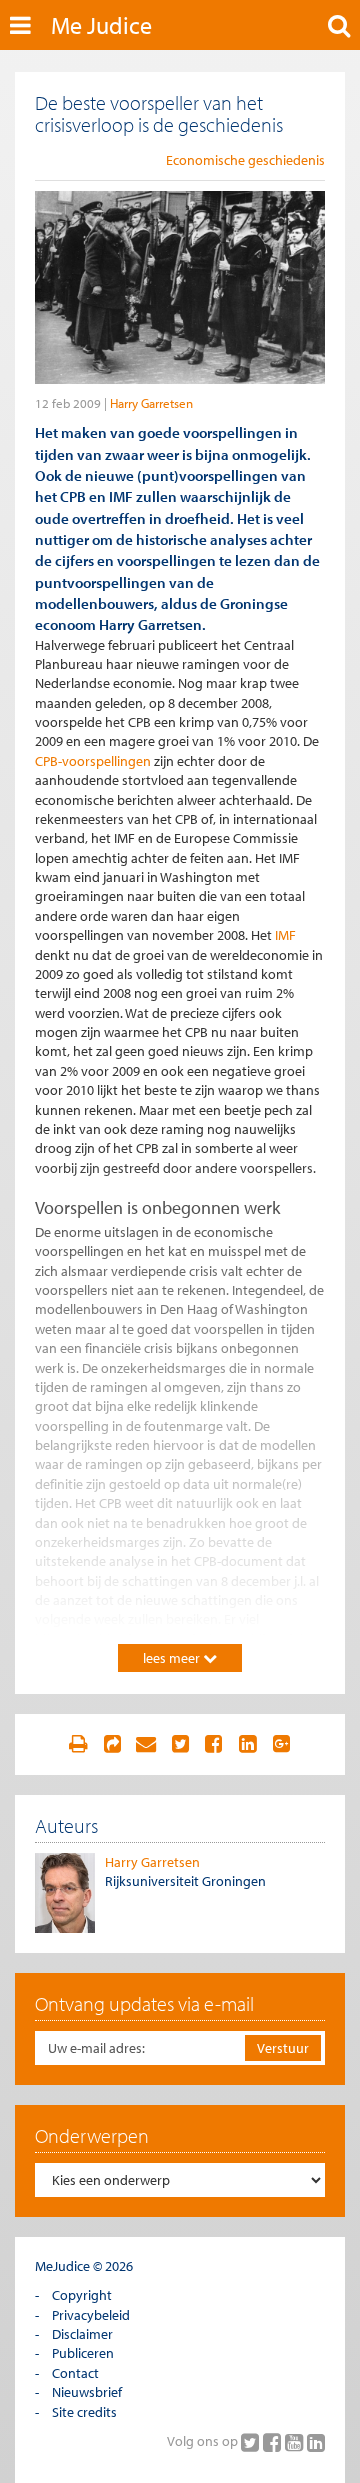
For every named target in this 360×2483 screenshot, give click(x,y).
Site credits (84, 2412)
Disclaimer (82, 2334)
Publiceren (83, 2353)
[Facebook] (274, 2442)
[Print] (78, 1744)
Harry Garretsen (151, 403)
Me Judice (101, 25)
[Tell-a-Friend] (146, 1744)
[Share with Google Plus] (282, 1744)
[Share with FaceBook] (214, 1744)
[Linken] (112, 1744)
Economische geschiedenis (245, 160)
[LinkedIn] (316, 2442)
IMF (285, 935)
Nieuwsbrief (87, 2392)
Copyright (82, 2295)
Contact (75, 2373)
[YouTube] (296, 2442)
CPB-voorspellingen (93, 761)
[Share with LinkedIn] (248, 1744)
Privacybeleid (91, 2315)
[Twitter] (252, 2442)
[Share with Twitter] (180, 1744)
